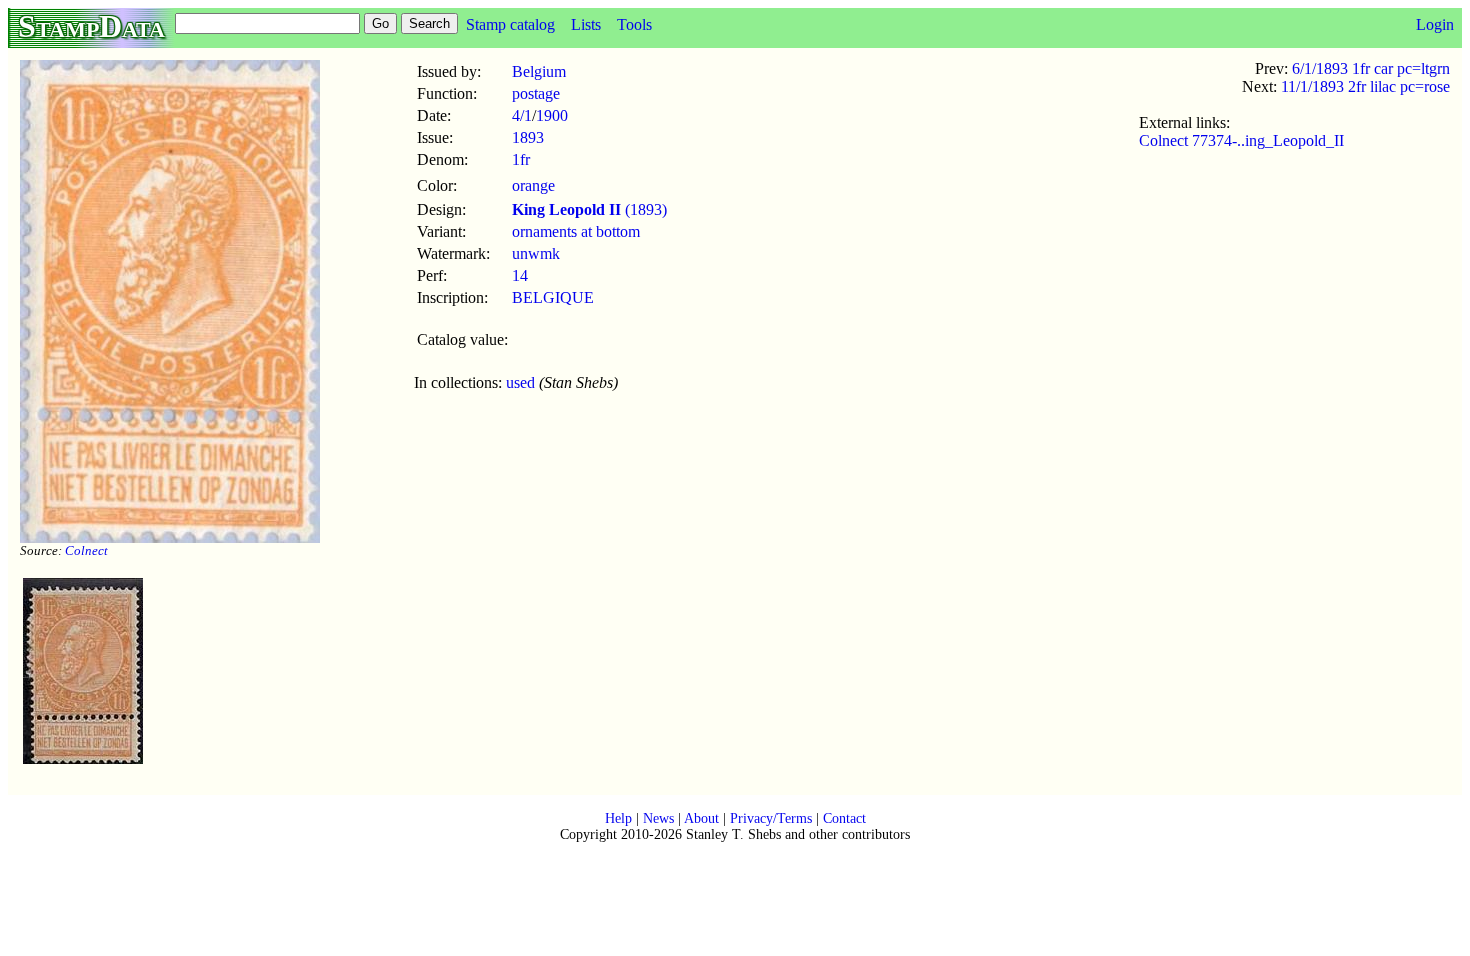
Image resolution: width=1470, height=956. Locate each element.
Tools (634, 24)
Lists (586, 24)
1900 (552, 115)
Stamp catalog (510, 24)
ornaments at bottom (576, 231)
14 (520, 275)
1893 (528, 137)
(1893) (589, 209)
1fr (521, 159)
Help (618, 818)
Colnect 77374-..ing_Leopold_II (1241, 140)
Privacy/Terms (771, 818)
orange (533, 185)
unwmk (536, 253)
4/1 (522, 115)
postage (536, 93)
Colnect (86, 550)
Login (1435, 24)
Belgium (539, 71)
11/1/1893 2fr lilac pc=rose (1365, 86)
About (701, 818)
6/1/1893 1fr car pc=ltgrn (1371, 68)
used (520, 382)
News (658, 818)
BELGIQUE (553, 297)
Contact (844, 818)
